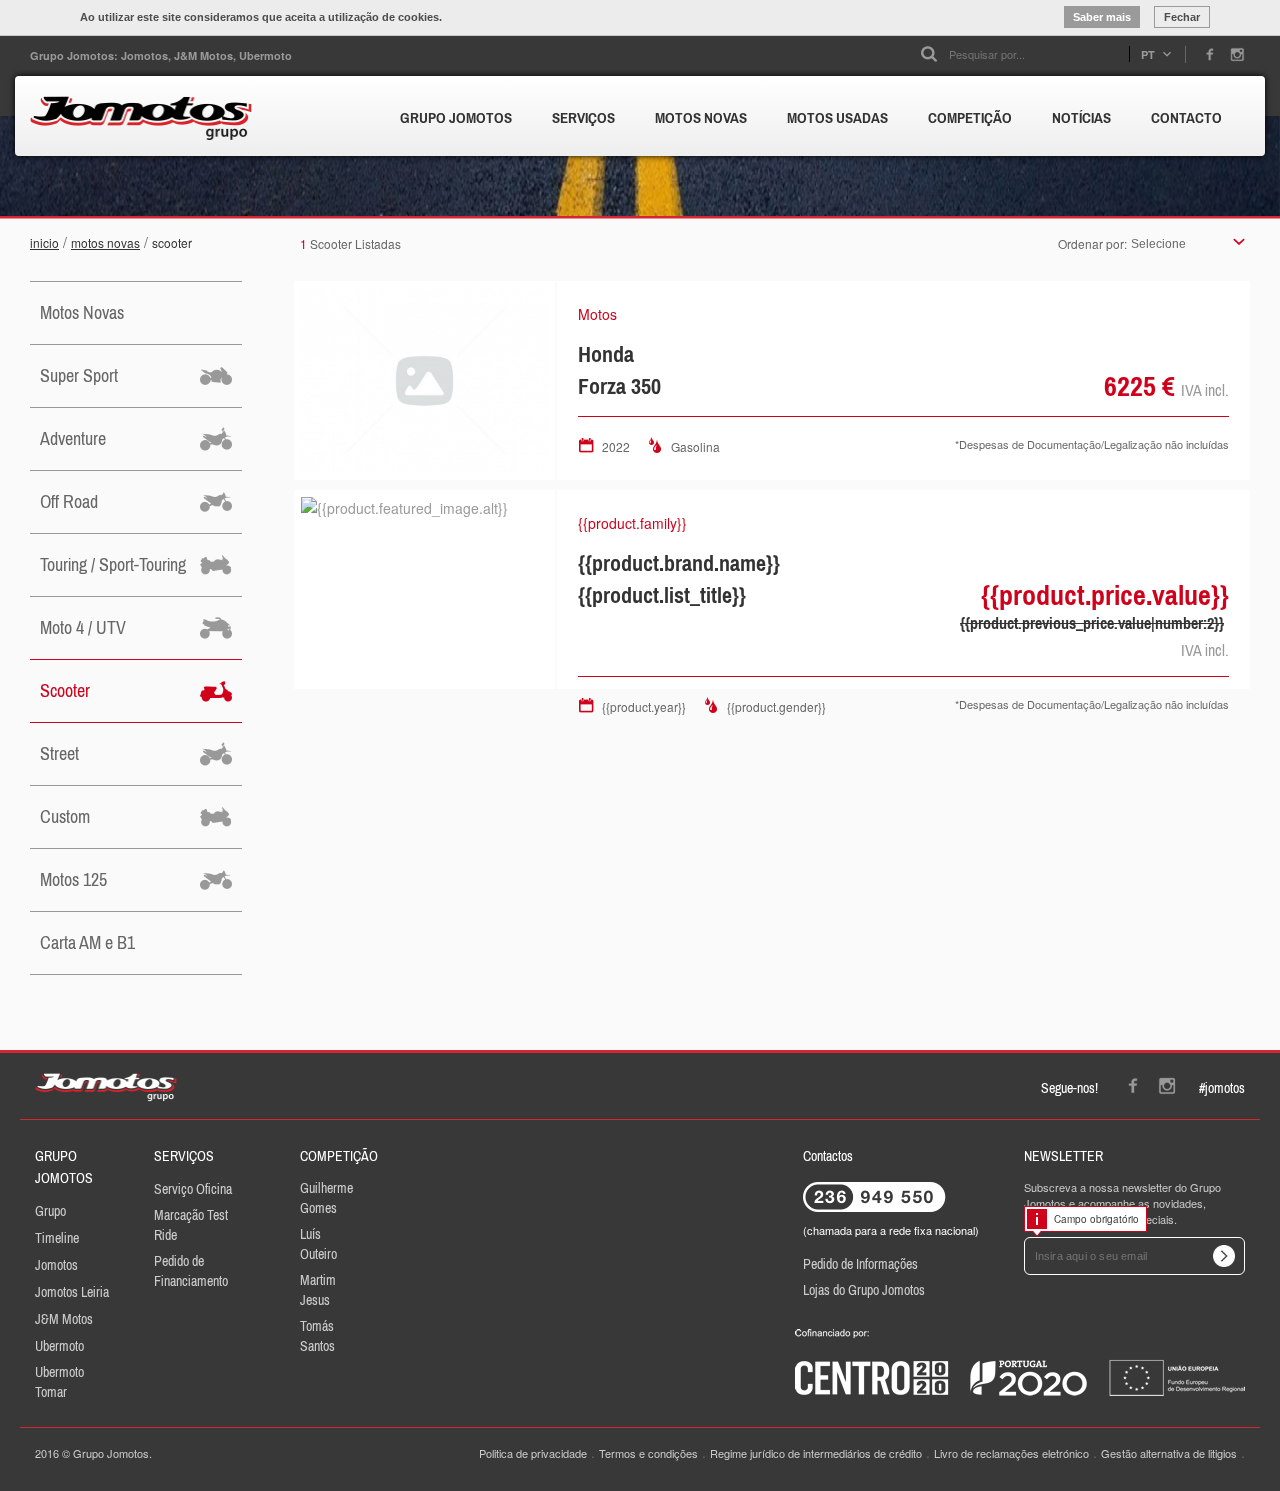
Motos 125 (73, 879)
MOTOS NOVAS (701, 117)
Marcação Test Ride (191, 1225)
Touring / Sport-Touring (113, 564)
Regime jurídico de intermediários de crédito (816, 1453)
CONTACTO (1186, 117)
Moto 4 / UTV (83, 627)
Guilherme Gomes (326, 1198)
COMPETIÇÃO (970, 117)
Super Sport (79, 375)
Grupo (50, 1211)
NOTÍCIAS (1081, 117)
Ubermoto (59, 1346)
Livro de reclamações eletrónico (1011, 1453)
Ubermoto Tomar (59, 1382)
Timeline (57, 1238)
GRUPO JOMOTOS (456, 117)
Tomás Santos (317, 1336)
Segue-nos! (1069, 1088)
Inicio (44, 242)
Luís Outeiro (318, 1244)
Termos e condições (648, 1453)
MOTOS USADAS (837, 117)
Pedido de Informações (860, 1264)
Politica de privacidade (533, 1453)
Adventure (73, 438)
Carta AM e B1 (87, 942)
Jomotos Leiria (72, 1292)
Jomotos (56, 1265)
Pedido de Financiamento (191, 1271)
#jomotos (1222, 1088)
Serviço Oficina (193, 1189)
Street (59, 753)
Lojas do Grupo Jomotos (864, 1290)
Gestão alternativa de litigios (1169, 1453)
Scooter (172, 242)
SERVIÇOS (583, 117)
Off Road (69, 501)
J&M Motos (64, 1319)
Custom (65, 816)
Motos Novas (105, 242)
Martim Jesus (318, 1290)
